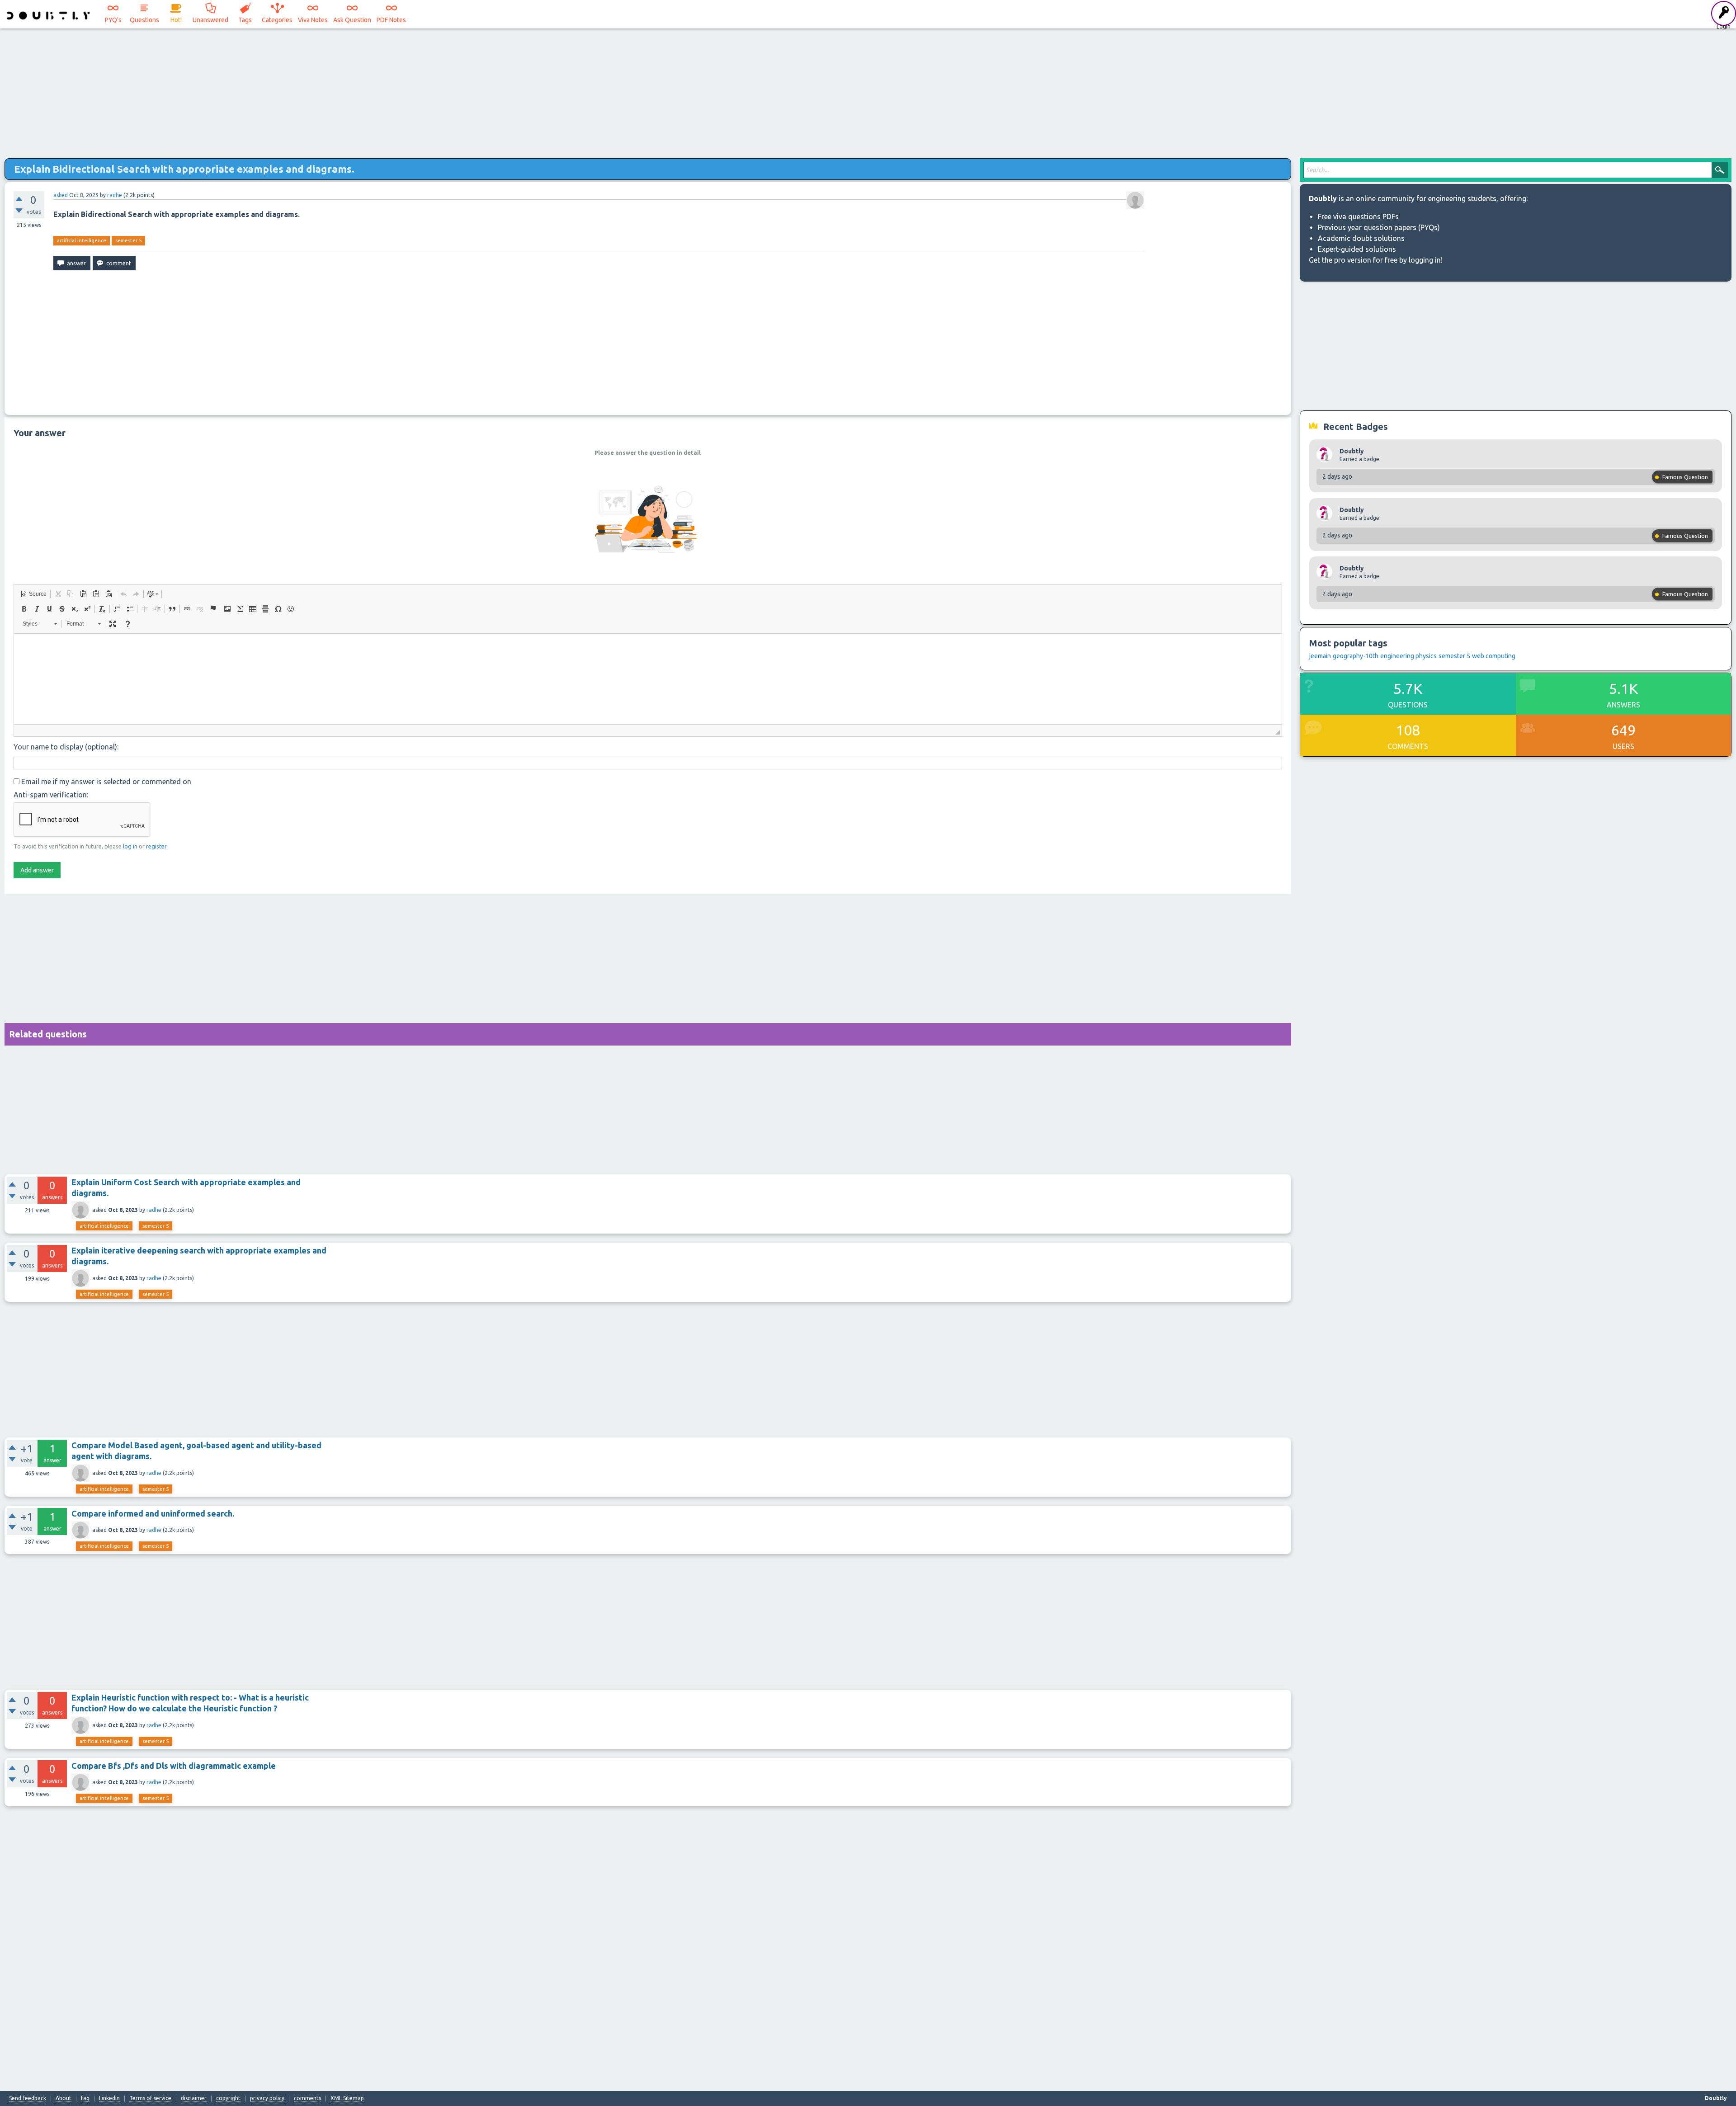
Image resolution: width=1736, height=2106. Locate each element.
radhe (154, 1210)
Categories (277, 20)
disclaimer (194, 2098)
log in (130, 846)
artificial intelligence (82, 240)
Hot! (176, 20)
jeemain (1320, 656)
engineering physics (1408, 656)
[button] (33, 594)
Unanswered (210, 20)
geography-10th (1356, 656)
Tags (245, 20)
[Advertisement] (868, 90)
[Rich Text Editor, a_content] (648, 679)
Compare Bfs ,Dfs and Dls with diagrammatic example (174, 1766)
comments (307, 2098)
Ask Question (352, 20)
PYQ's (113, 20)
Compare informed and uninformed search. (153, 1513)
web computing (1494, 656)
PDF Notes (391, 20)
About (64, 2098)
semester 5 (128, 240)
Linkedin (109, 2098)
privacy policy (267, 2098)
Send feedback (28, 2098)
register (156, 846)
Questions (144, 20)
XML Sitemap (347, 2098)
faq (85, 2098)
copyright (228, 2098)
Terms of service (150, 2098)
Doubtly (1352, 451)
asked (61, 195)
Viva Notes (313, 20)
